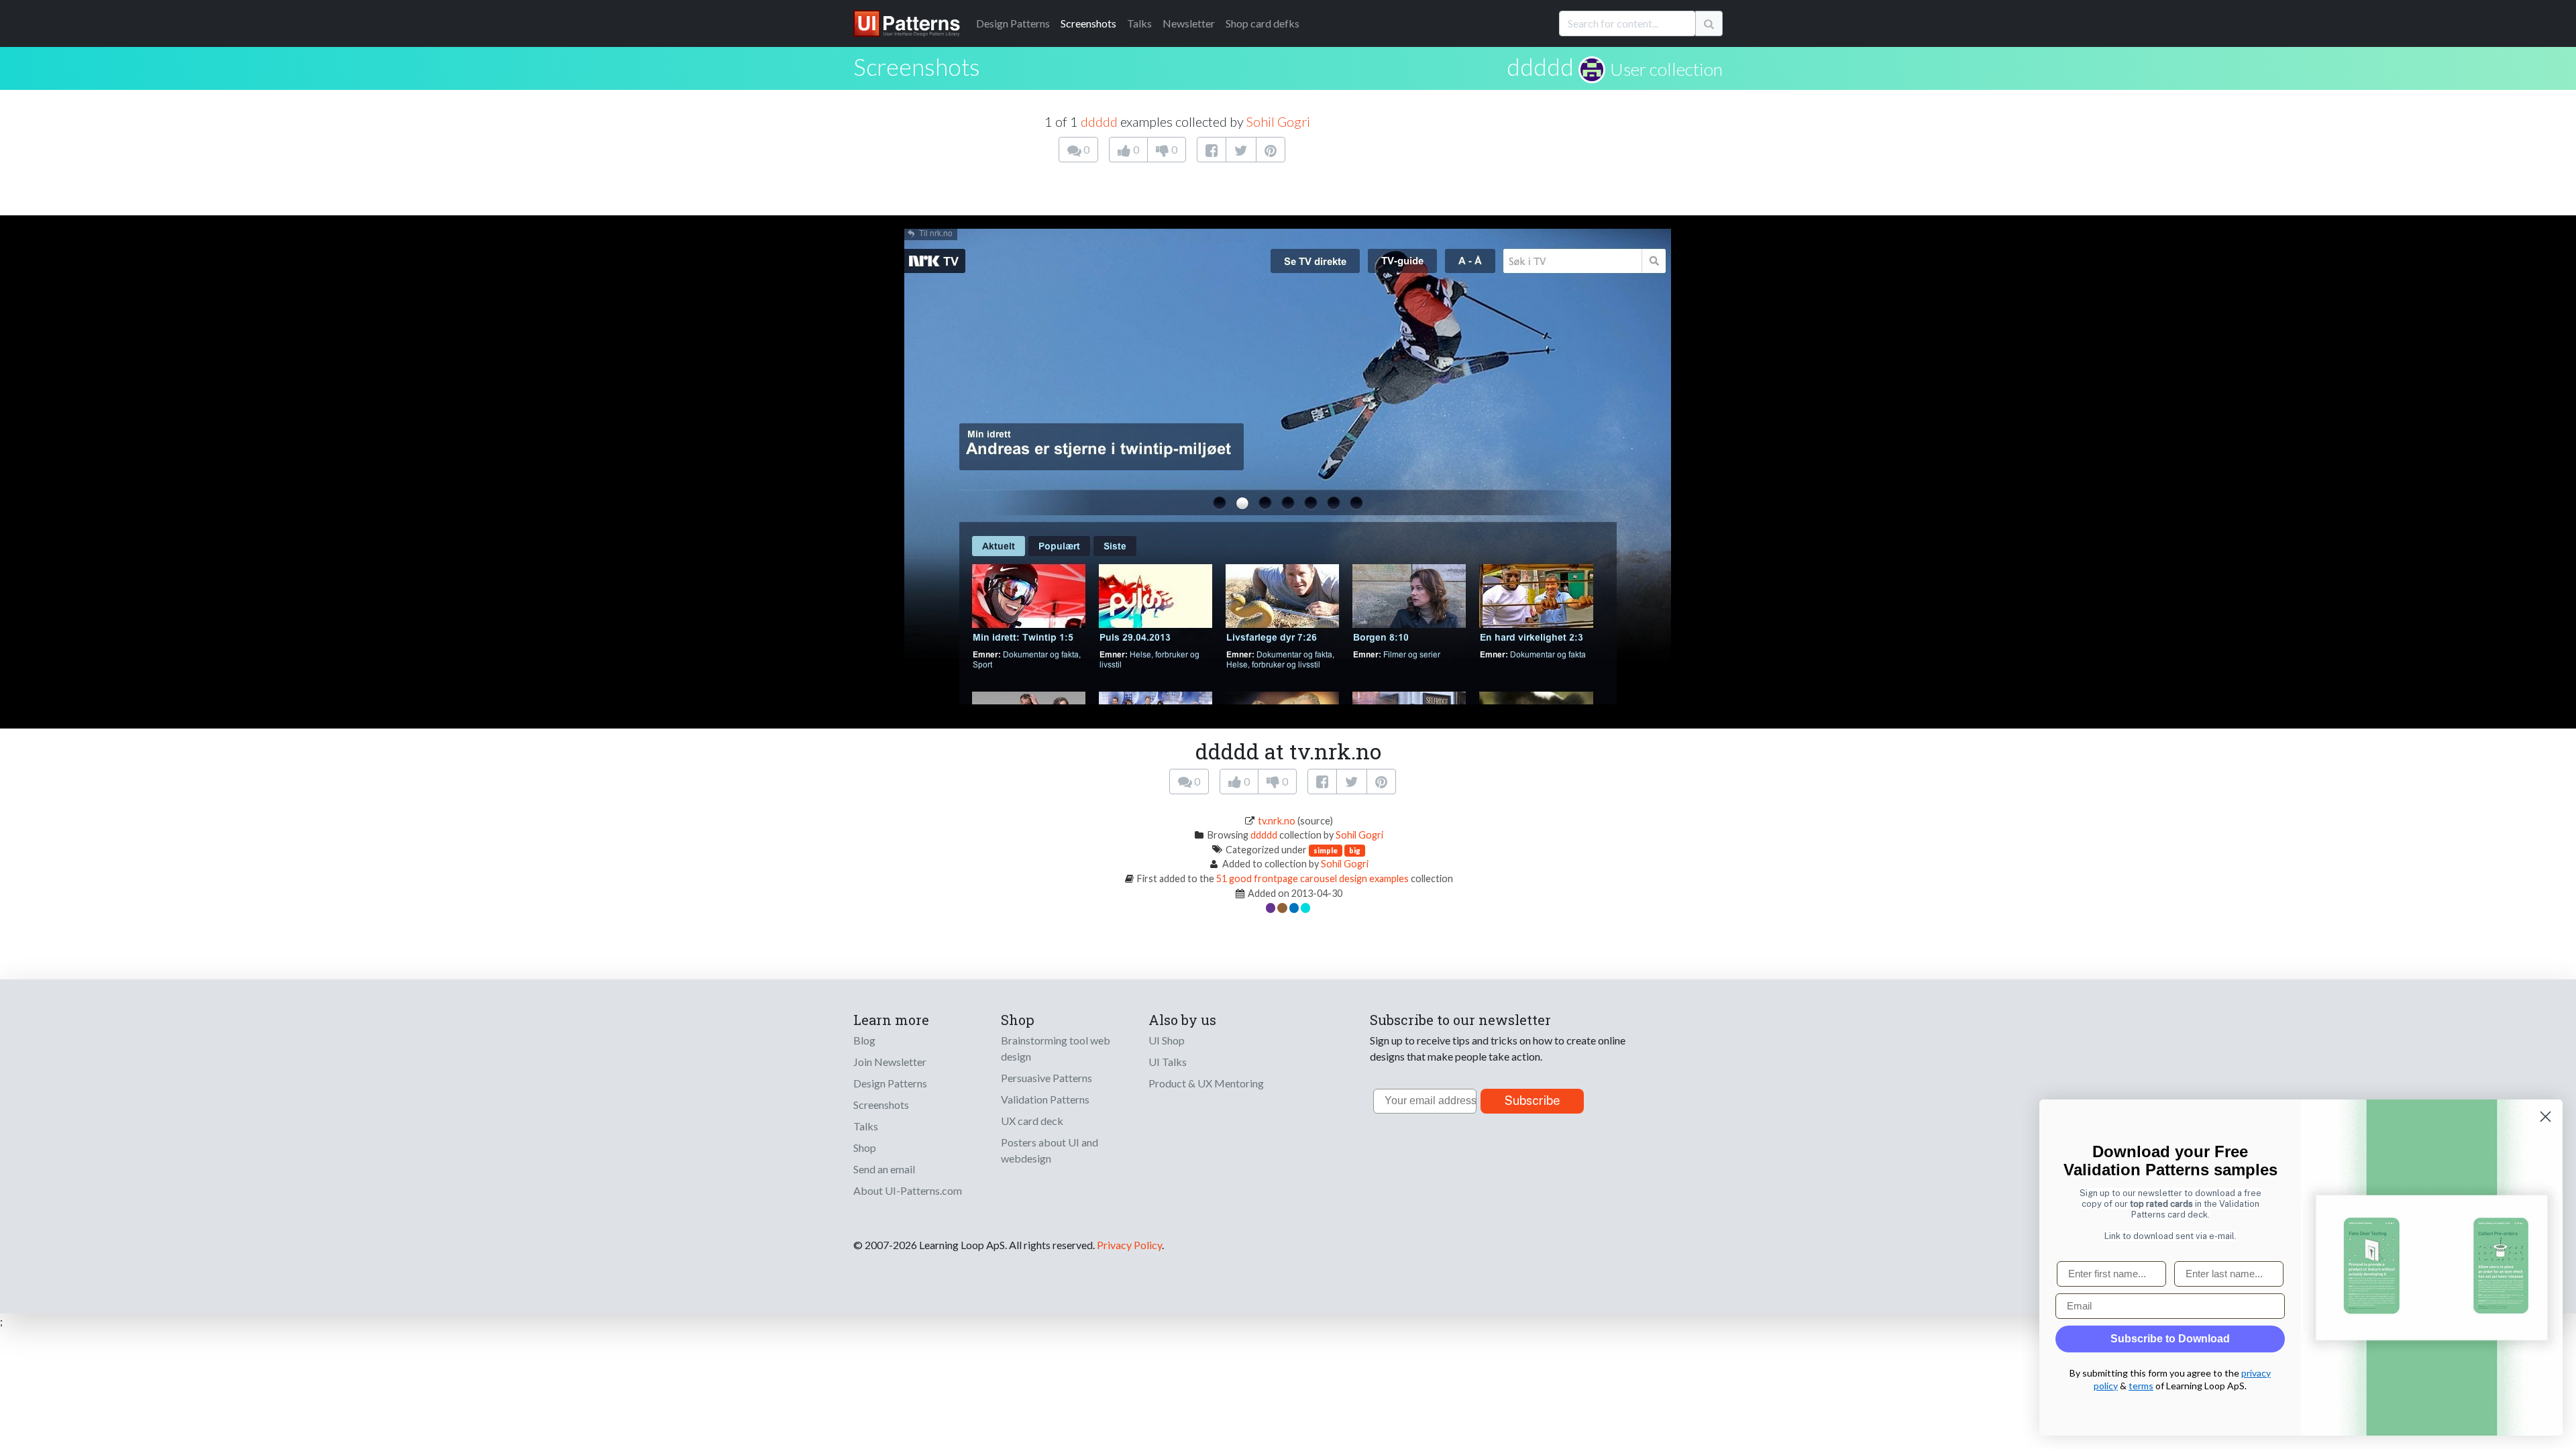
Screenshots (1088, 23)
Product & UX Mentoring (1206, 1083)
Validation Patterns (1045, 1099)
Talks (1139, 23)
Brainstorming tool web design (1056, 1048)
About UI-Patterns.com (908, 1190)
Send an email (884, 1169)
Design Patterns (890, 1083)
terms (2141, 1386)
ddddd (1540, 66)
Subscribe (1533, 1101)
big (1355, 850)
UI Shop (1167, 1040)
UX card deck (1032, 1121)
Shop (865, 1147)
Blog (864, 1040)
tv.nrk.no (1277, 821)
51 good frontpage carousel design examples (1312, 878)
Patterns (1013, 23)
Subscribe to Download (2170, 1339)
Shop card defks (1263, 23)
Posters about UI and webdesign (1050, 1150)
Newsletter (1189, 23)
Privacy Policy (1129, 1245)
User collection (1666, 69)
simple (1326, 850)
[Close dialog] (2545, 1117)
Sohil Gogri (1278, 121)
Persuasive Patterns (1046, 1078)
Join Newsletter (890, 1062)
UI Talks (1168, 1062)
